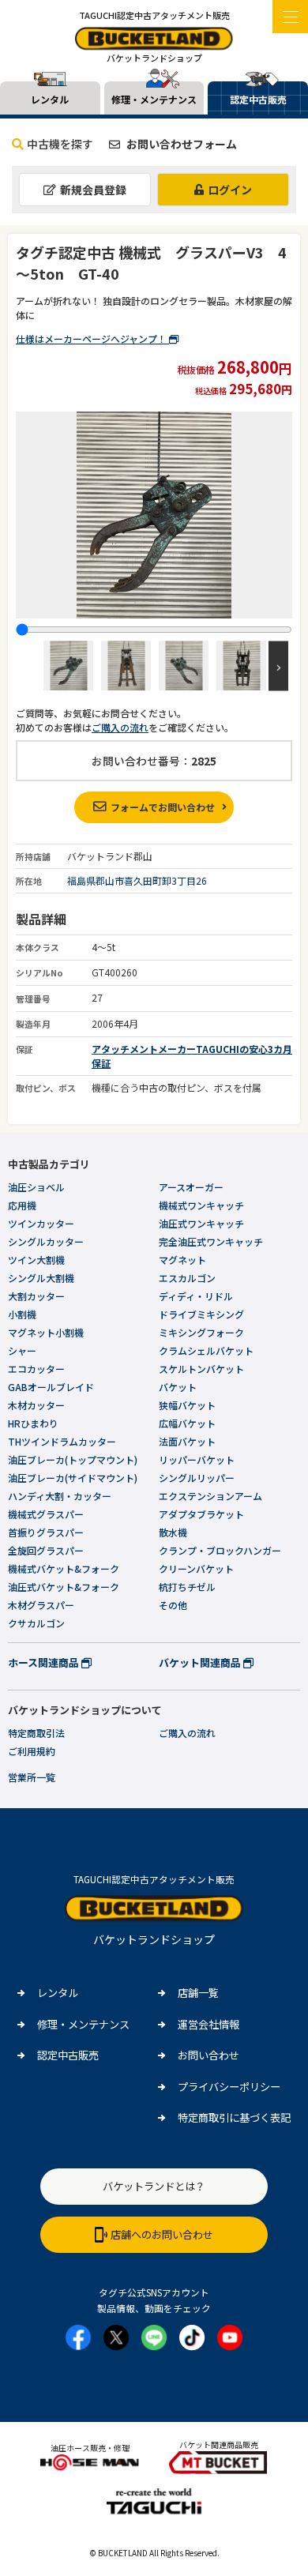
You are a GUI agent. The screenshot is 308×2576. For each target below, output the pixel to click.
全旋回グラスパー (46, 1550)
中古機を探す (60, 144)
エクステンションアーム (210, 1496)
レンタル (58, 1993)
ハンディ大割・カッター (60, 1496)
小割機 (22, 1314)
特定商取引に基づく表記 (234, 2117)
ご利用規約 (32, 1751)
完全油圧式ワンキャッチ (211, 1241)
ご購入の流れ (120, 727)
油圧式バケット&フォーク (64, 1587)
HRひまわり (33, 1423)
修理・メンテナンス (83, 2024)
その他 (173, 1605)
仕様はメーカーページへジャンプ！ (92, 338)
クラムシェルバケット (206, 1350)
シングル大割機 (41, 1278)
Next (278, 666)
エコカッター (36, 1369)
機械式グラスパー (46, 1514)
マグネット (182, 1260)
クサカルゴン (36, 1623)
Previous (30, 666)
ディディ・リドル (196, 1296)
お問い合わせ (208, 2055)
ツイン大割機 (36, 1260)
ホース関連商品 (45, 1662)
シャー (22, 1350)
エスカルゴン (187, 1278)
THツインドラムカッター (62, 1441)
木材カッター (36, 1405)
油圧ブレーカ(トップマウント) (73, 1459)
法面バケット (187, 1441)
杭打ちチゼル (187, 1587)
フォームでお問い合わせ (163, 807)
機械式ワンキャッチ (201, 1205)
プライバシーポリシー (229, 2087)
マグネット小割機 (46, 1332)
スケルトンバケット (201, 1369)
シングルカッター (46, 1241)
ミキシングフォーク (201, 1332)
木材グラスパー (41, 1605)
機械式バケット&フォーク (64, 1568)
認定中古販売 (68, 2055)
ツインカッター (41, 1223)
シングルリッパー (197, 1478)
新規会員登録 (93, 190)
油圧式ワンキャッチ (201, 1223)
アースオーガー (191, 1187)
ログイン (230, 190)
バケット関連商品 (201, 1662)
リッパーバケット (197, 1459)
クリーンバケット (196, 1568)
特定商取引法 (36, 1733)
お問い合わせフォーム (180, 144)
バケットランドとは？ (154, 2186)
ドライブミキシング (201, 1314)
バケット (178, 1387)
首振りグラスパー (46, 1532)
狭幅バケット (187, 1405)
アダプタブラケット (201, 1514)
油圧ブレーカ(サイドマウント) (73, 1478)
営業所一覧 (32, 1777)
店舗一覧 (198, 1993)
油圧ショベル (36, 1187)
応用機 (22, 1205)
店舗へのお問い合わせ (162, 2234)
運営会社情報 (208, 2024)
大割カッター (36, 1296)
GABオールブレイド (51, 1387)
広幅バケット (187, 1423)
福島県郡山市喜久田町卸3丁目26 (137, 880)
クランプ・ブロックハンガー (220, 1550)
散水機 (173, 1532)
